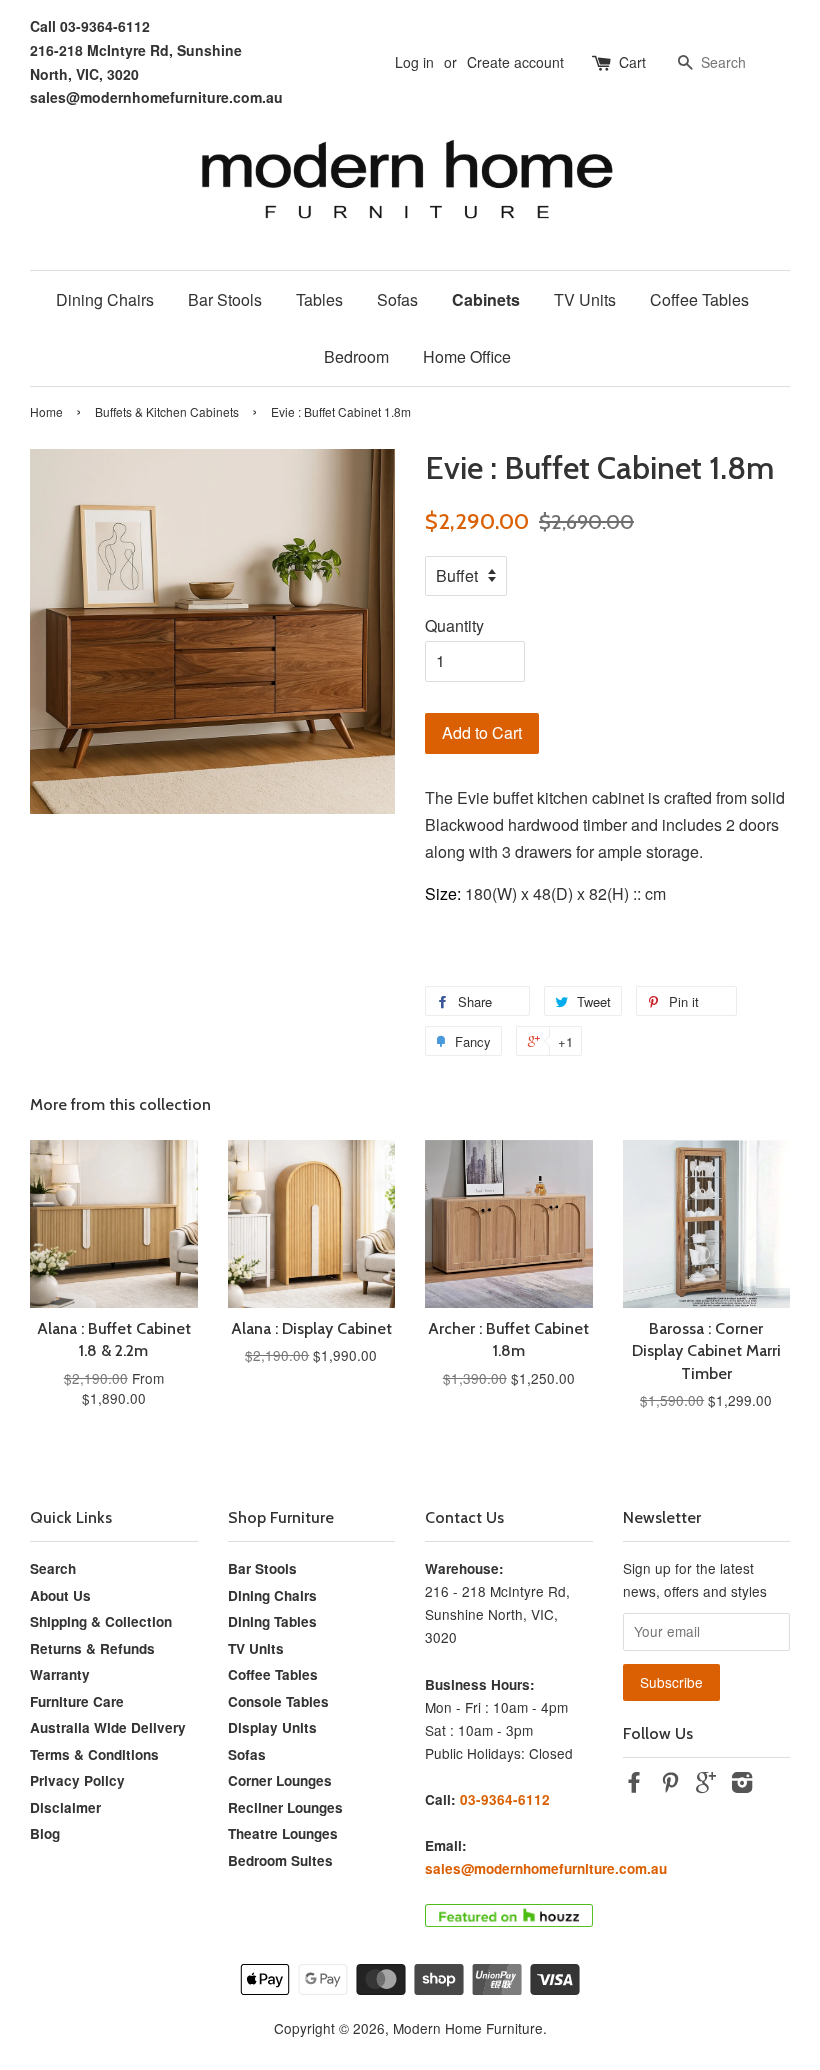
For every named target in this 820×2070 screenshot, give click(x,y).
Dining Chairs (105, 299)
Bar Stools (225, 299)
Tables (319, 299)
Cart (632, 62)
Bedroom (356, 356)
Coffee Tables (699, 299)
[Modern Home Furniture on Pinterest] (670, 1785)
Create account (515, 62)
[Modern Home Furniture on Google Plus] (706, 1785)
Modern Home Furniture (468, 2028)
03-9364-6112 (505, 1799)
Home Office (467, 356)
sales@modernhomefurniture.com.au (156, 97)
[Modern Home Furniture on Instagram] (742, 1785)
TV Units (585, 299)
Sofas (397, 299)
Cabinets (486, 299)
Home (46, 411)
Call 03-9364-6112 (90, 26)
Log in (414, 62)
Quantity (454, 625)
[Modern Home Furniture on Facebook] (634, 1785)
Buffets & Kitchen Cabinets (167, 411)
